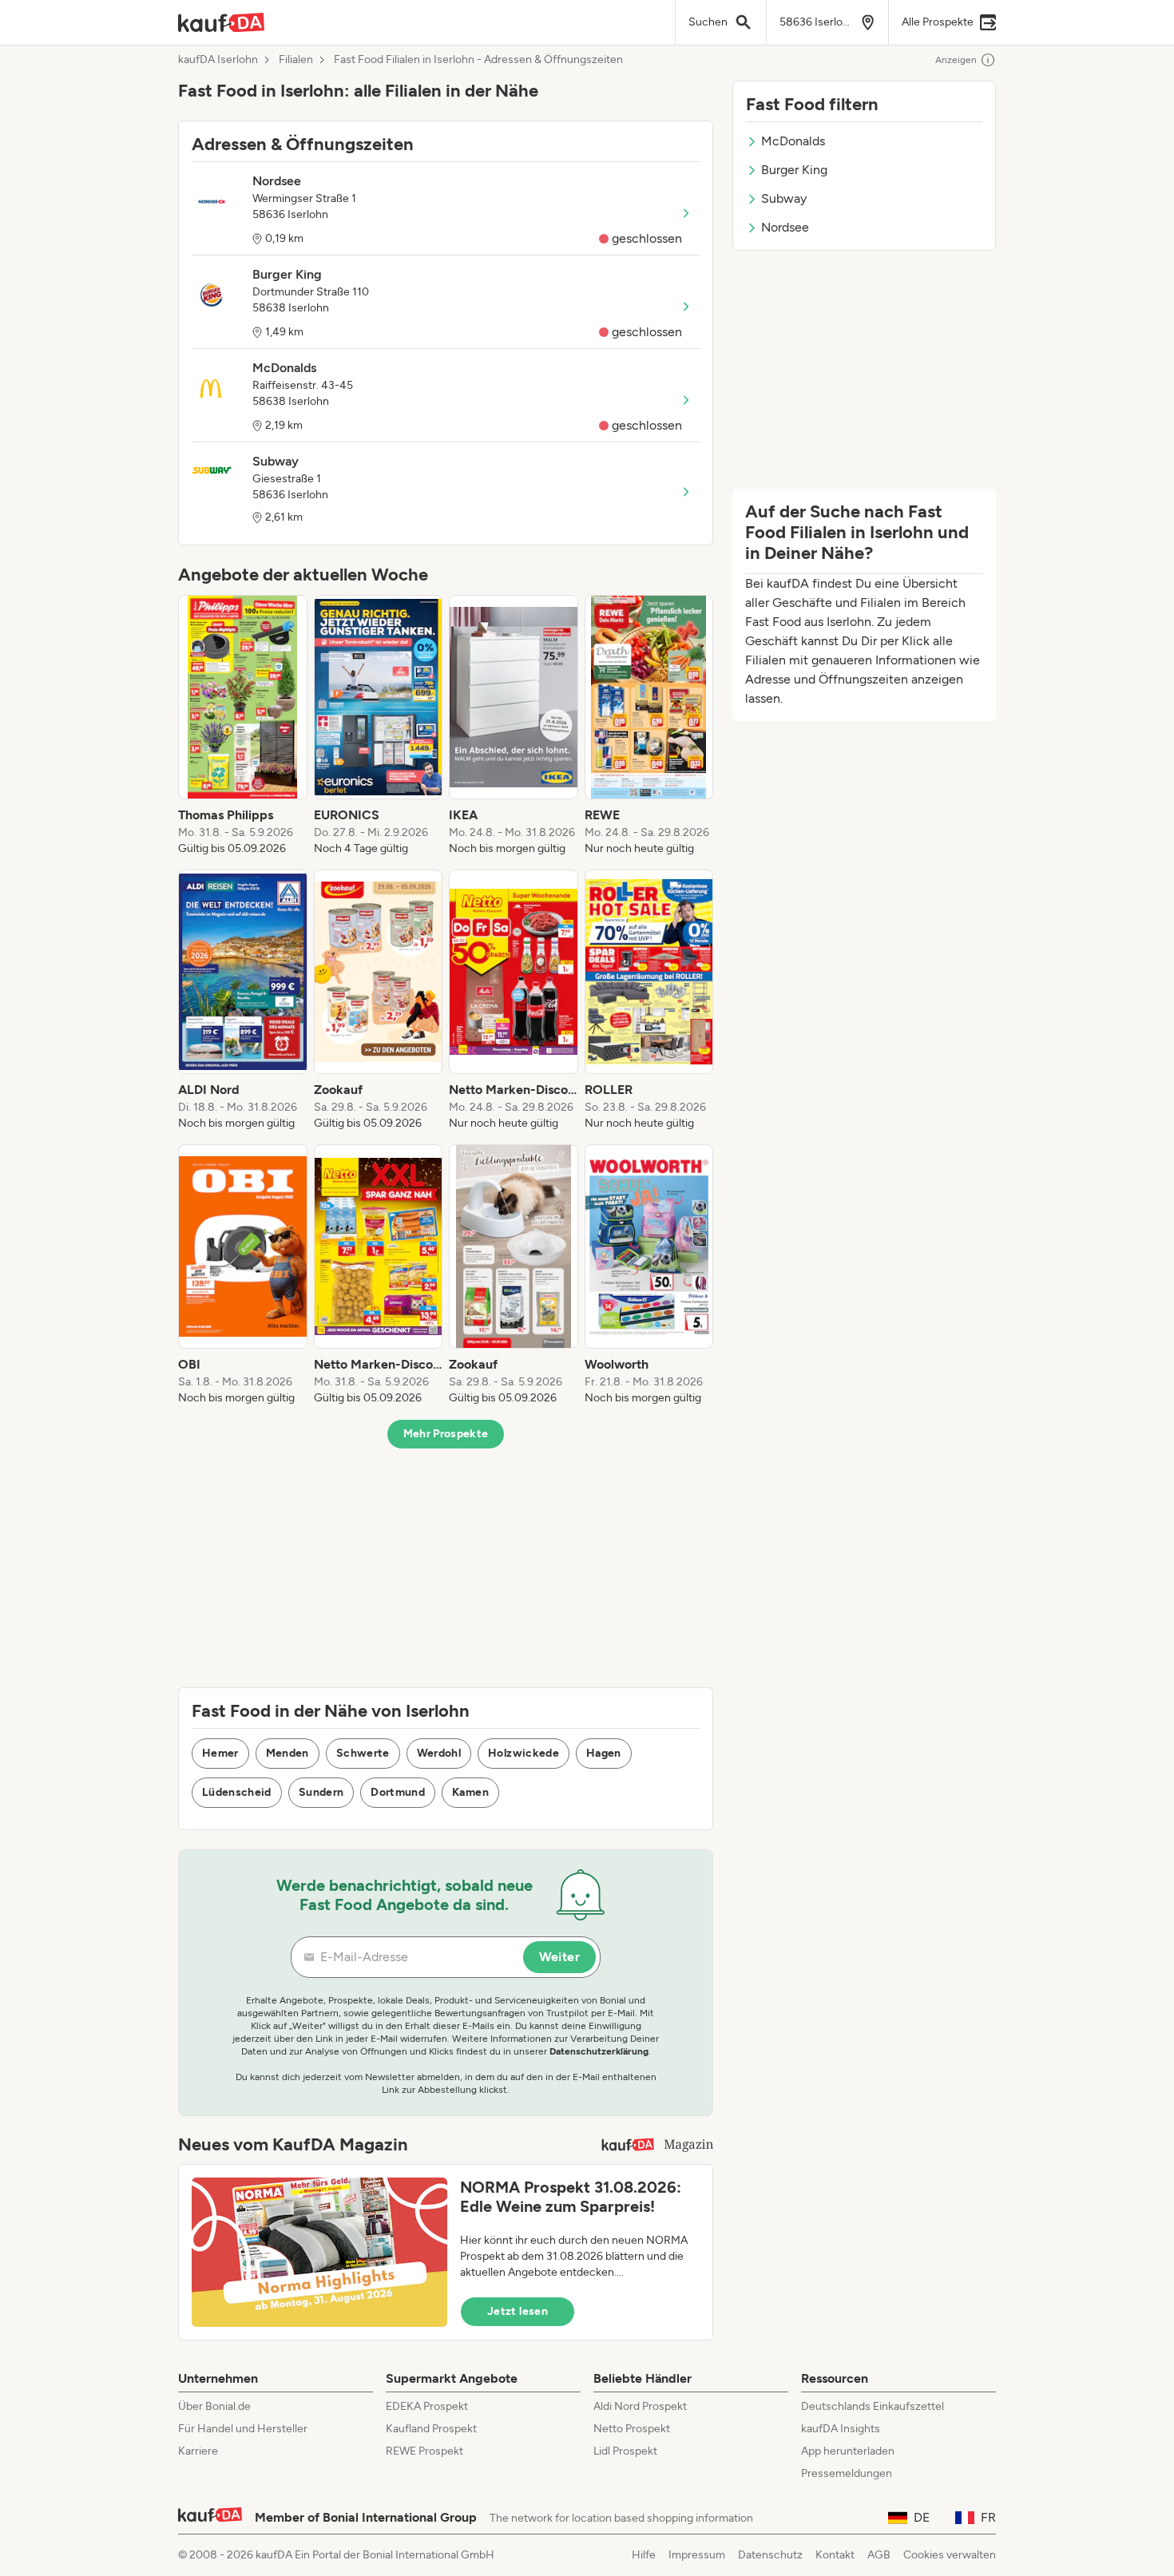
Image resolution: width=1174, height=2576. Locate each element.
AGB (879, 2555)
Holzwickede (524, 1753)
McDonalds (793, 141)
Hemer (220, 1753)
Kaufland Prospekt (431, 2429)
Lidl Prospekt (625, 2451)
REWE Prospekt (424, 2451)
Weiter (559, 1957)
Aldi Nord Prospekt (640, 2406)
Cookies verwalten (950, 2555)
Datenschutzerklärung (599, 2051)
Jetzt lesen (518, 2311)
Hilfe (644, 2555)
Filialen (296, 60)
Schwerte (363, 1753)
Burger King (794, 170)
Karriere (198, 2451)
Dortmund (398, 1792)
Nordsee (785, 227)
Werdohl (439, 1753)
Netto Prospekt (632, 2429)
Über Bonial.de (214, 2406)
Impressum (697, 2555)
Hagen (604, 1753)
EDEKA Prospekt (427, 2406)
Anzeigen (956, 60)
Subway (784, 198)
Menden (288, 1753)
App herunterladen (848, 2451)
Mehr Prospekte (446, 1434)
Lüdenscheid (237, 1792)
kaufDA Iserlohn (218, 60)
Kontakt (835, 2555)
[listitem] (243, 726)
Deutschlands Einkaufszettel (873, 2406)
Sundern (321, 1792)
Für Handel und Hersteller (243, 2429)
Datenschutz (770, 2555)
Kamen (470, 1792)
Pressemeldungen (847, 2473)
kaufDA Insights (841, 2429)
